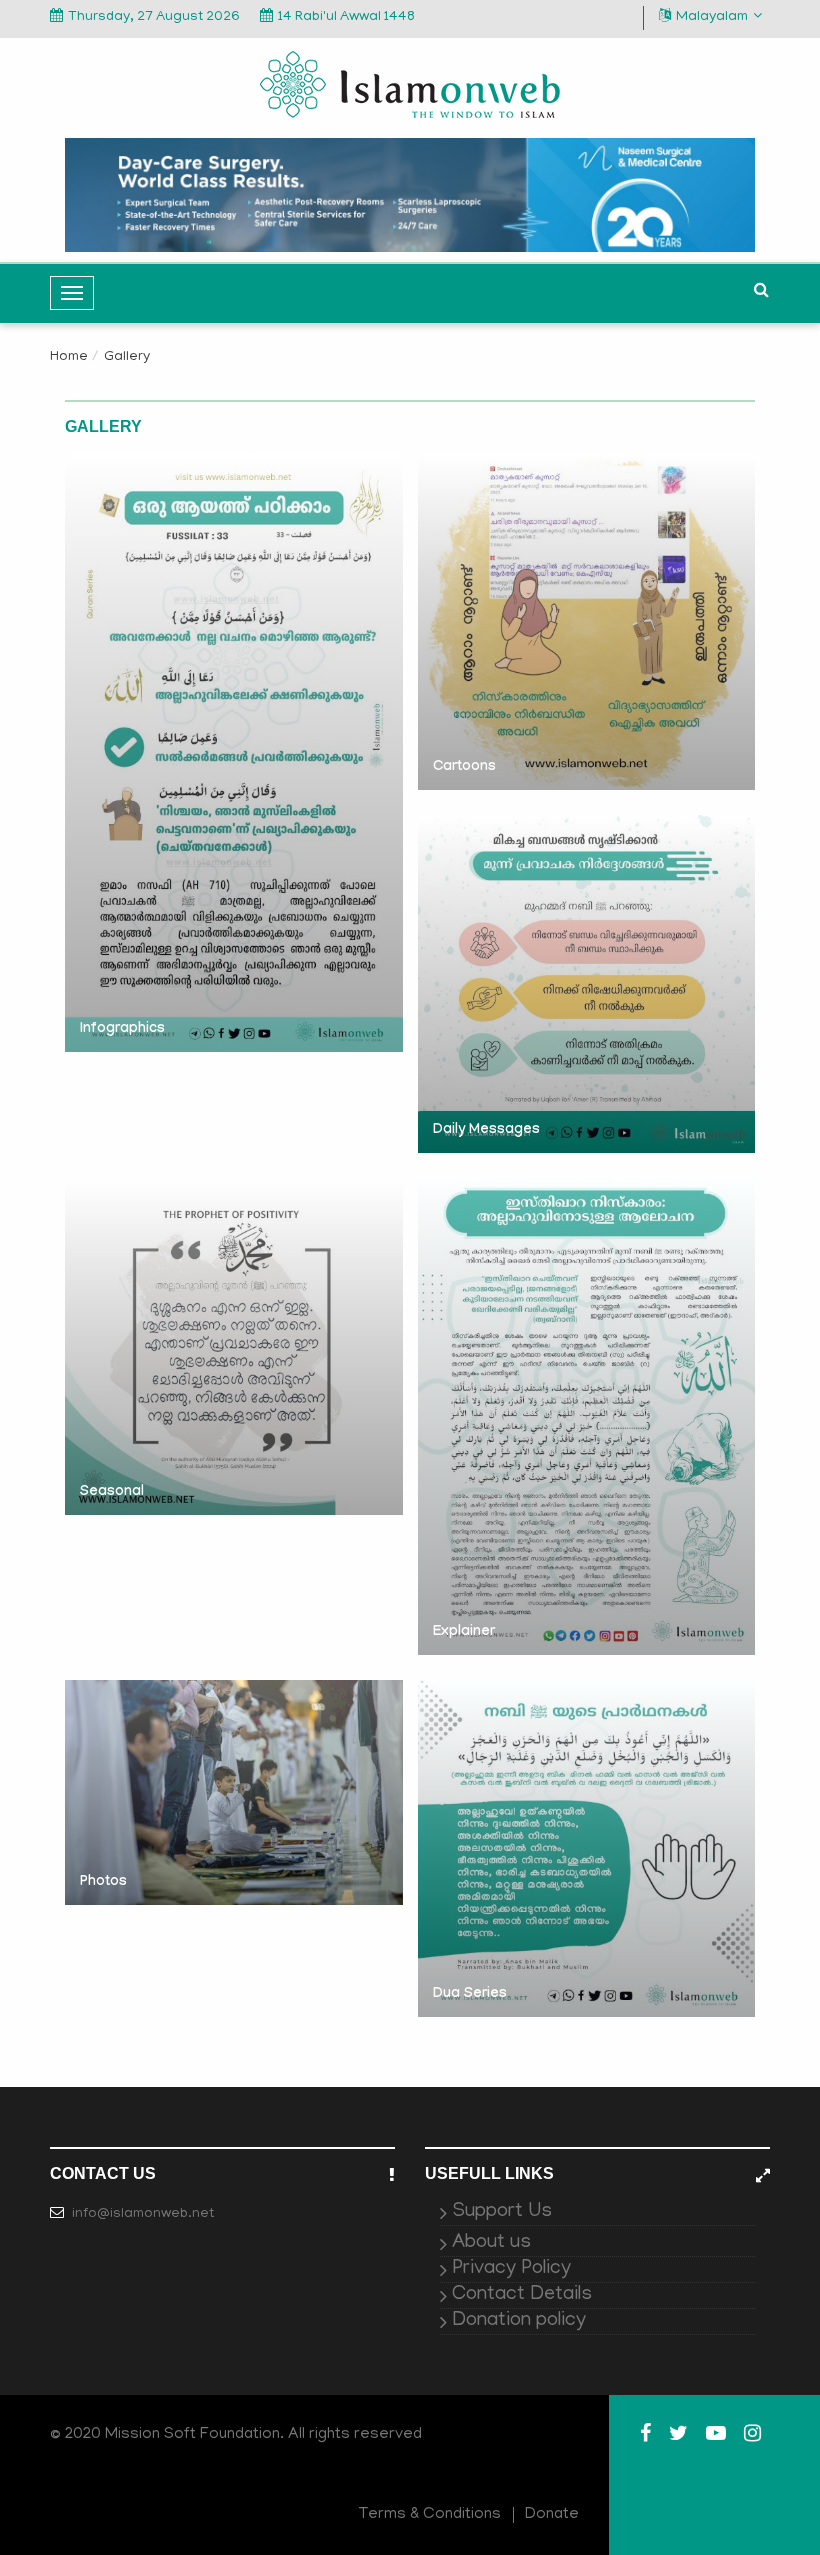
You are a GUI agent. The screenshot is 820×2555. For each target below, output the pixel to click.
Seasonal (112, 1493)
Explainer (464, 1633)
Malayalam (712, 17)
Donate (552, 2515)
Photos (103, 1883)
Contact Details (522, 2295)
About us (491, 2243)
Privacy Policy (511, 2269)
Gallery (127, 357)
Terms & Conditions (430, 2515)
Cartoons (464, 768)
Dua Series (470, 1995)
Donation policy (519, 2321)
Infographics (122, 1030)
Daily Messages (486, 1131)
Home (69, 357)
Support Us (502, 2212)
